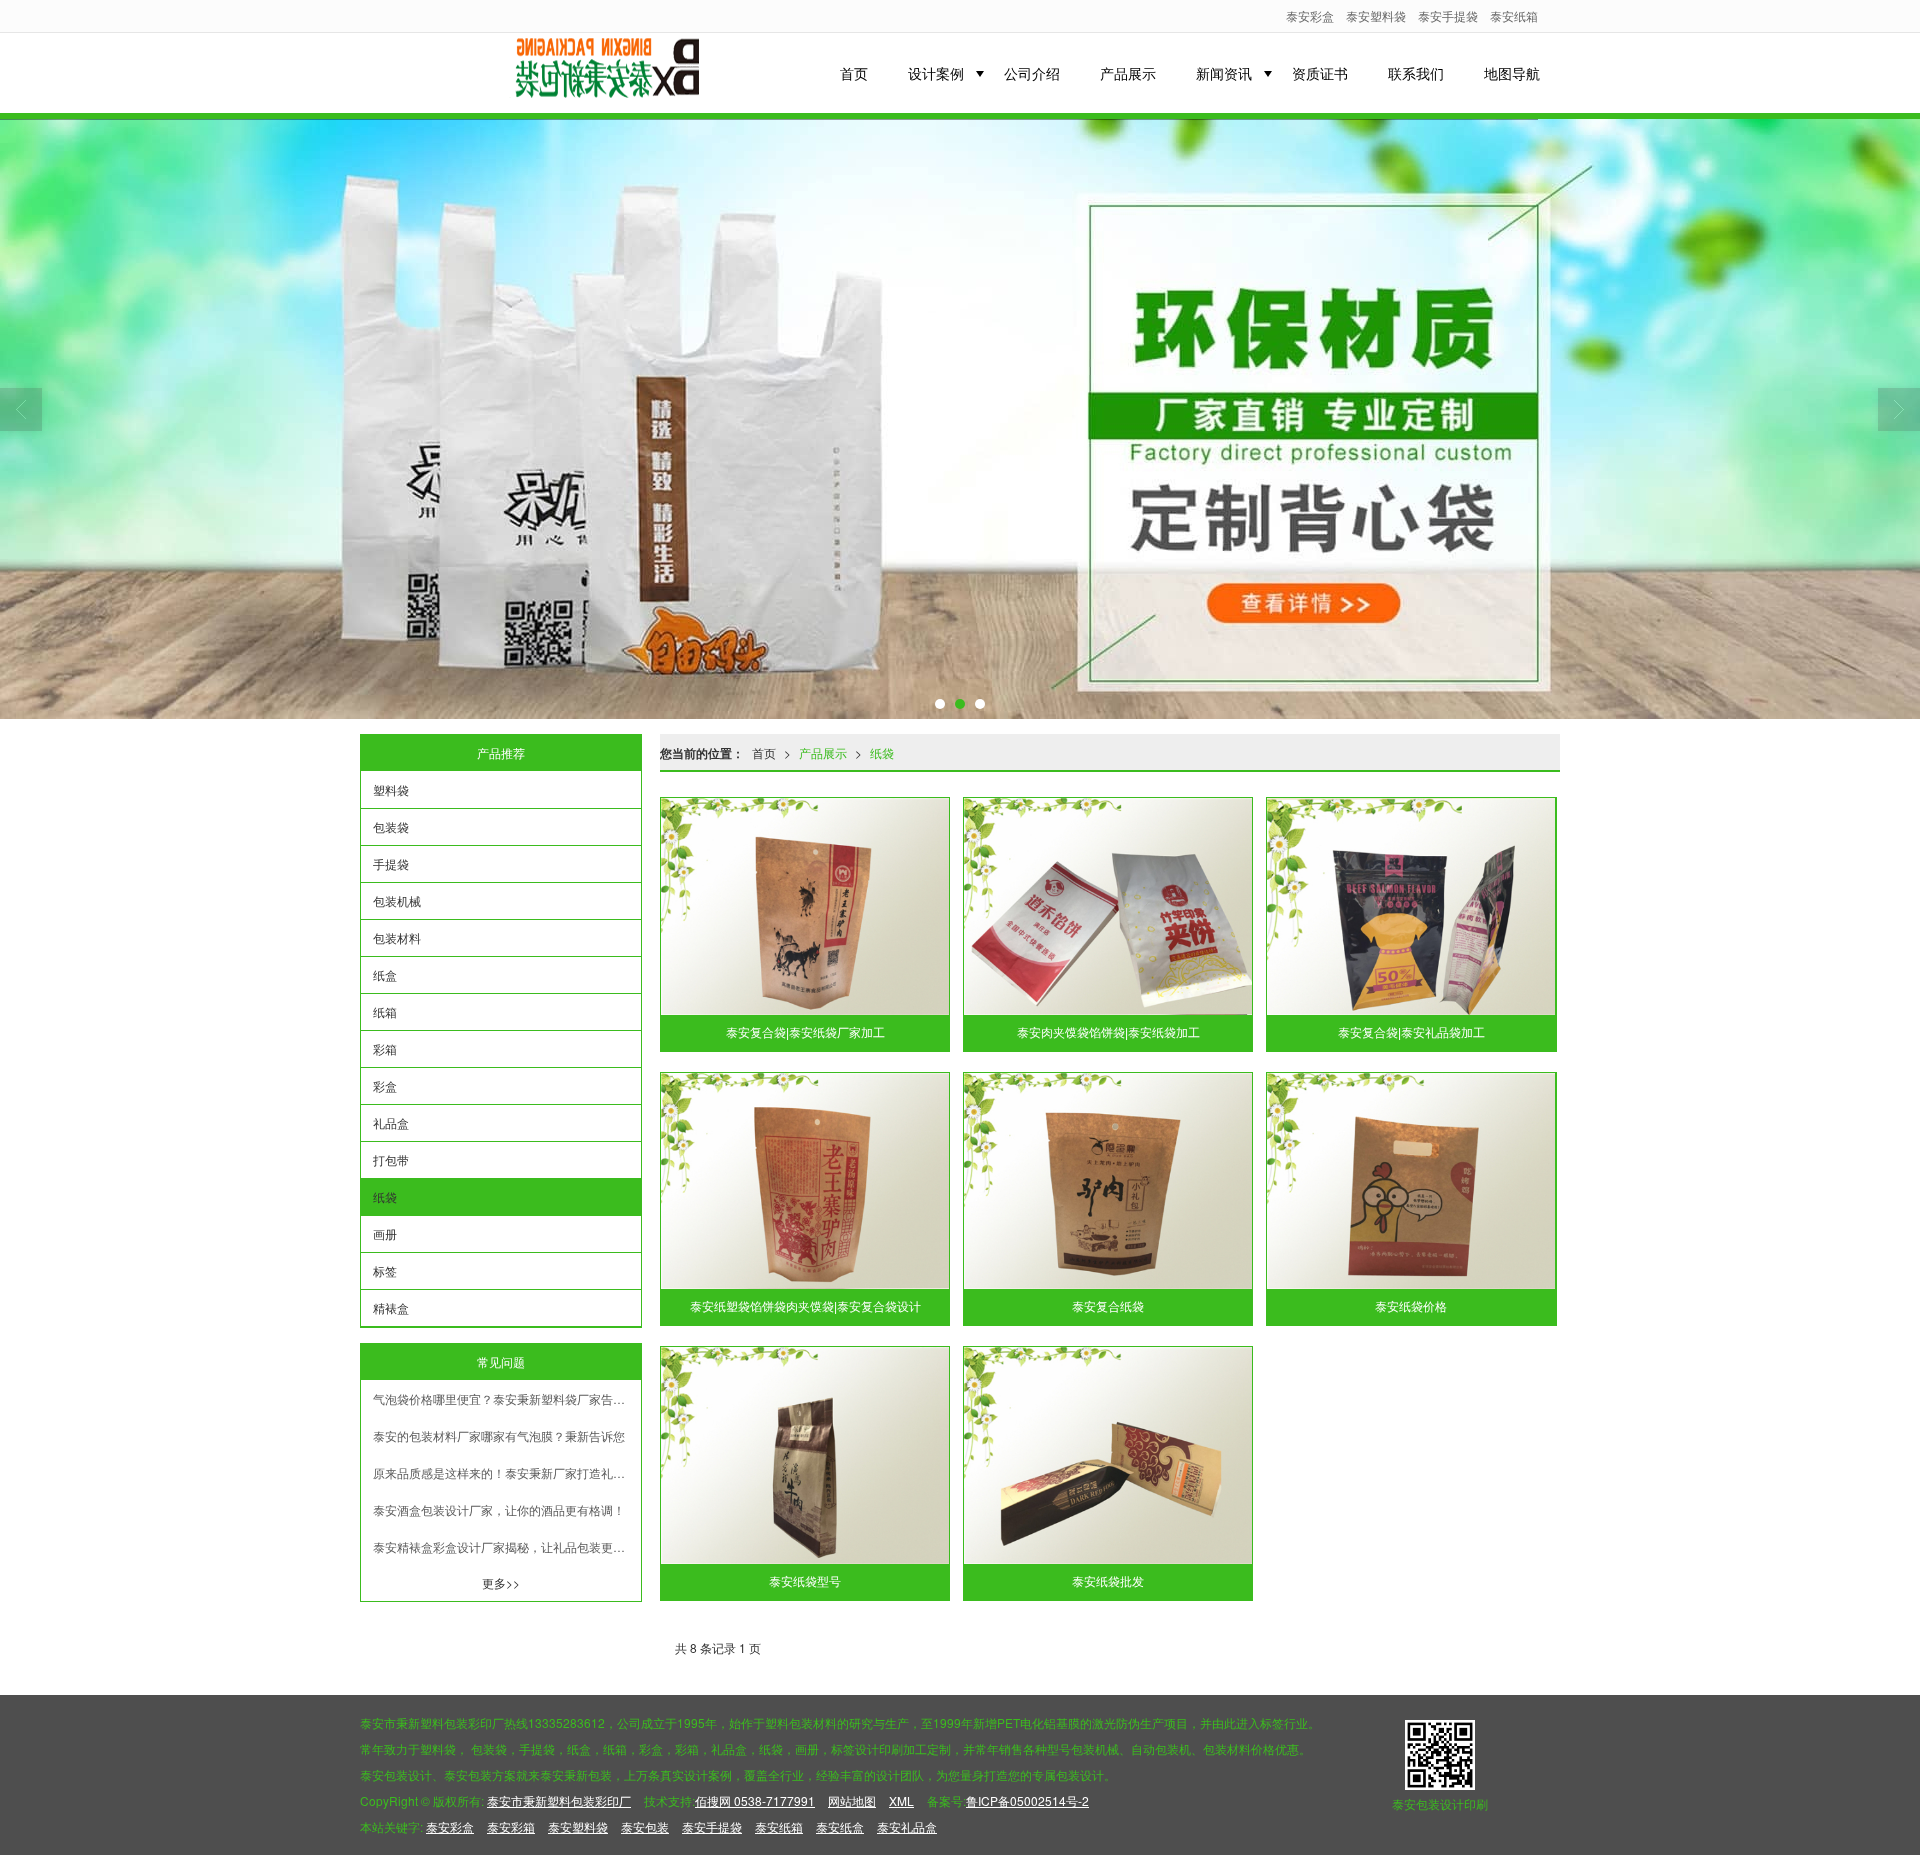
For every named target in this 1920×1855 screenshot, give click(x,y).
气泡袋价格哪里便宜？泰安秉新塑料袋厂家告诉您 (505, 1398)
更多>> (501, 1582)
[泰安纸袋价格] (1411, 1181)
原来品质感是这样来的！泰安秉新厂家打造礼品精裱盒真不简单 (507, 1472)
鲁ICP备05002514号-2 (1027, 1800)
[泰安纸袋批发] (1108, 1455)
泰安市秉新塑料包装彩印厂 (559, 1800)
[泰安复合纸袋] (1108, 1181)
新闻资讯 (1224, 73)
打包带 (391, 1159)
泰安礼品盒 (907, 1826)
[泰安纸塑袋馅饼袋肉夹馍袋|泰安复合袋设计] (805, 1181)
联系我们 (1416, 73)
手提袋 (391, 863)
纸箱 (385, 1011)
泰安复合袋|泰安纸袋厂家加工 (805, 1033)
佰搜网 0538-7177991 (755, 1800)
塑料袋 (391, 789)
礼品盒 (391, 1122)
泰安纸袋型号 (805, 1582)
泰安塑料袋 (1376, 15)
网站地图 (852, 1800)
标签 (385, 1270)
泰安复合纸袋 (1108, 1307)
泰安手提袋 (1448, 15)
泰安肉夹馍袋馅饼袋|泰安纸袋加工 (1108, 1033)
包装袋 (391, 826)
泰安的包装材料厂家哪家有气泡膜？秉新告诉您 (499, 1435)
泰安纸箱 (1514, 15)
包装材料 (397, 937)
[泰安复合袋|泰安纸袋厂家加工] (805, 906)
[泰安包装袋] (960, 419)
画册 (385, 1233)
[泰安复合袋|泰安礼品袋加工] (1411, 906)
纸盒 (385, 974)
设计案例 (936, 73)
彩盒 (385, 1085)
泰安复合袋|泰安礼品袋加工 (1411, 1033)
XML (901, 1800)
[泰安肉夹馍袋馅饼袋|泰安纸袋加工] (1108, 906)
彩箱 (385, 1048)
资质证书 (1320, 73)
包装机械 (397, 900)
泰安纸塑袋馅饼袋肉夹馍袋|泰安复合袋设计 (805, 1307)
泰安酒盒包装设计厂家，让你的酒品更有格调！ (499, 1509)
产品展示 (1128, 73)
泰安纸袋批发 (1108, 1582)
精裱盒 (391, 1307)
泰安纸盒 (840, 1826)
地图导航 (1512, 73)
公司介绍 (1032, 73)
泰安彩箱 (511, 1826)
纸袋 (882, 752)
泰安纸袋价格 (1411, 1307)
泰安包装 (645, 1826)
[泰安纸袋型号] (805, 1455)
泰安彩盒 (1310, 15)
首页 (854, 73)
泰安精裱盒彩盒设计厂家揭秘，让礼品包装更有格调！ (507, 1546)
